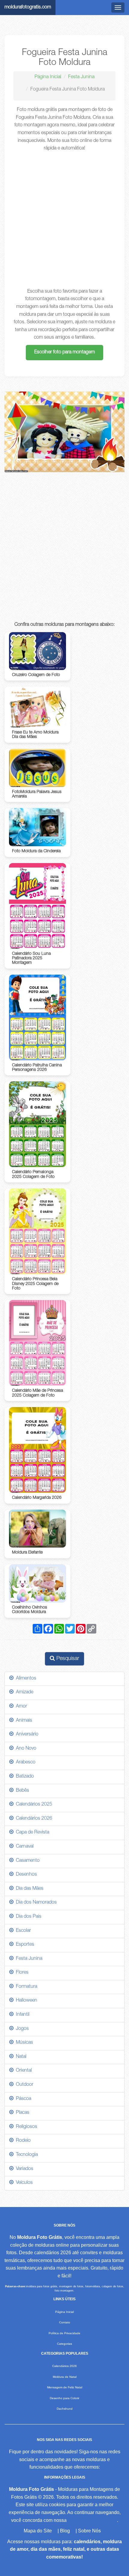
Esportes (24, 1945)
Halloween (25, 2001)
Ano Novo (25, 1749)
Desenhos (25, 1875)
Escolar (22, 1931)
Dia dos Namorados (35, 1903)
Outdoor (23, 2085)
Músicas (23, 2043)
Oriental (23, 2071)
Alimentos (25, 1679)
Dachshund (65, 2409)
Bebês (21, 1791)
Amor (20, 1707)
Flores (21, 1973)
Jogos (21, 2029)
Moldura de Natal (65, 2377)
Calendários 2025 (33, 1805)
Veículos (23, 2183)
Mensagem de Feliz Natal (65, 2387)
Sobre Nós (89, 2531)
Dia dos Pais (27, 1917)
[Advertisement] (64, 220)
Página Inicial (48, 77)
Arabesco (24, 1763)
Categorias (64, 2344)
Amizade (23, 1692)
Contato (65, 2322)
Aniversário (26, 1735)
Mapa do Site (38, 2531)
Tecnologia (26, 2155)
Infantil (21, 2015)
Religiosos (25, 2127)
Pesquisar (67, 1659)
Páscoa (22, 2099)
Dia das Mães (28, 1889)
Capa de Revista (31, 1833)
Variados (23, 2169)
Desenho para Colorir (64, 2398)
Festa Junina (81, 77)
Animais (23, 1721)
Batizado (24, 1777)
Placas (21, 2113)
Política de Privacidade (64, 2333)
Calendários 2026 (33, 1819)
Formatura (25, 1987)
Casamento (27, 1861)
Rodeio (22, 2141)
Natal (20, 2057)
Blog (65, 2531)
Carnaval (24, 1847)
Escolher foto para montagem (64, 352)
